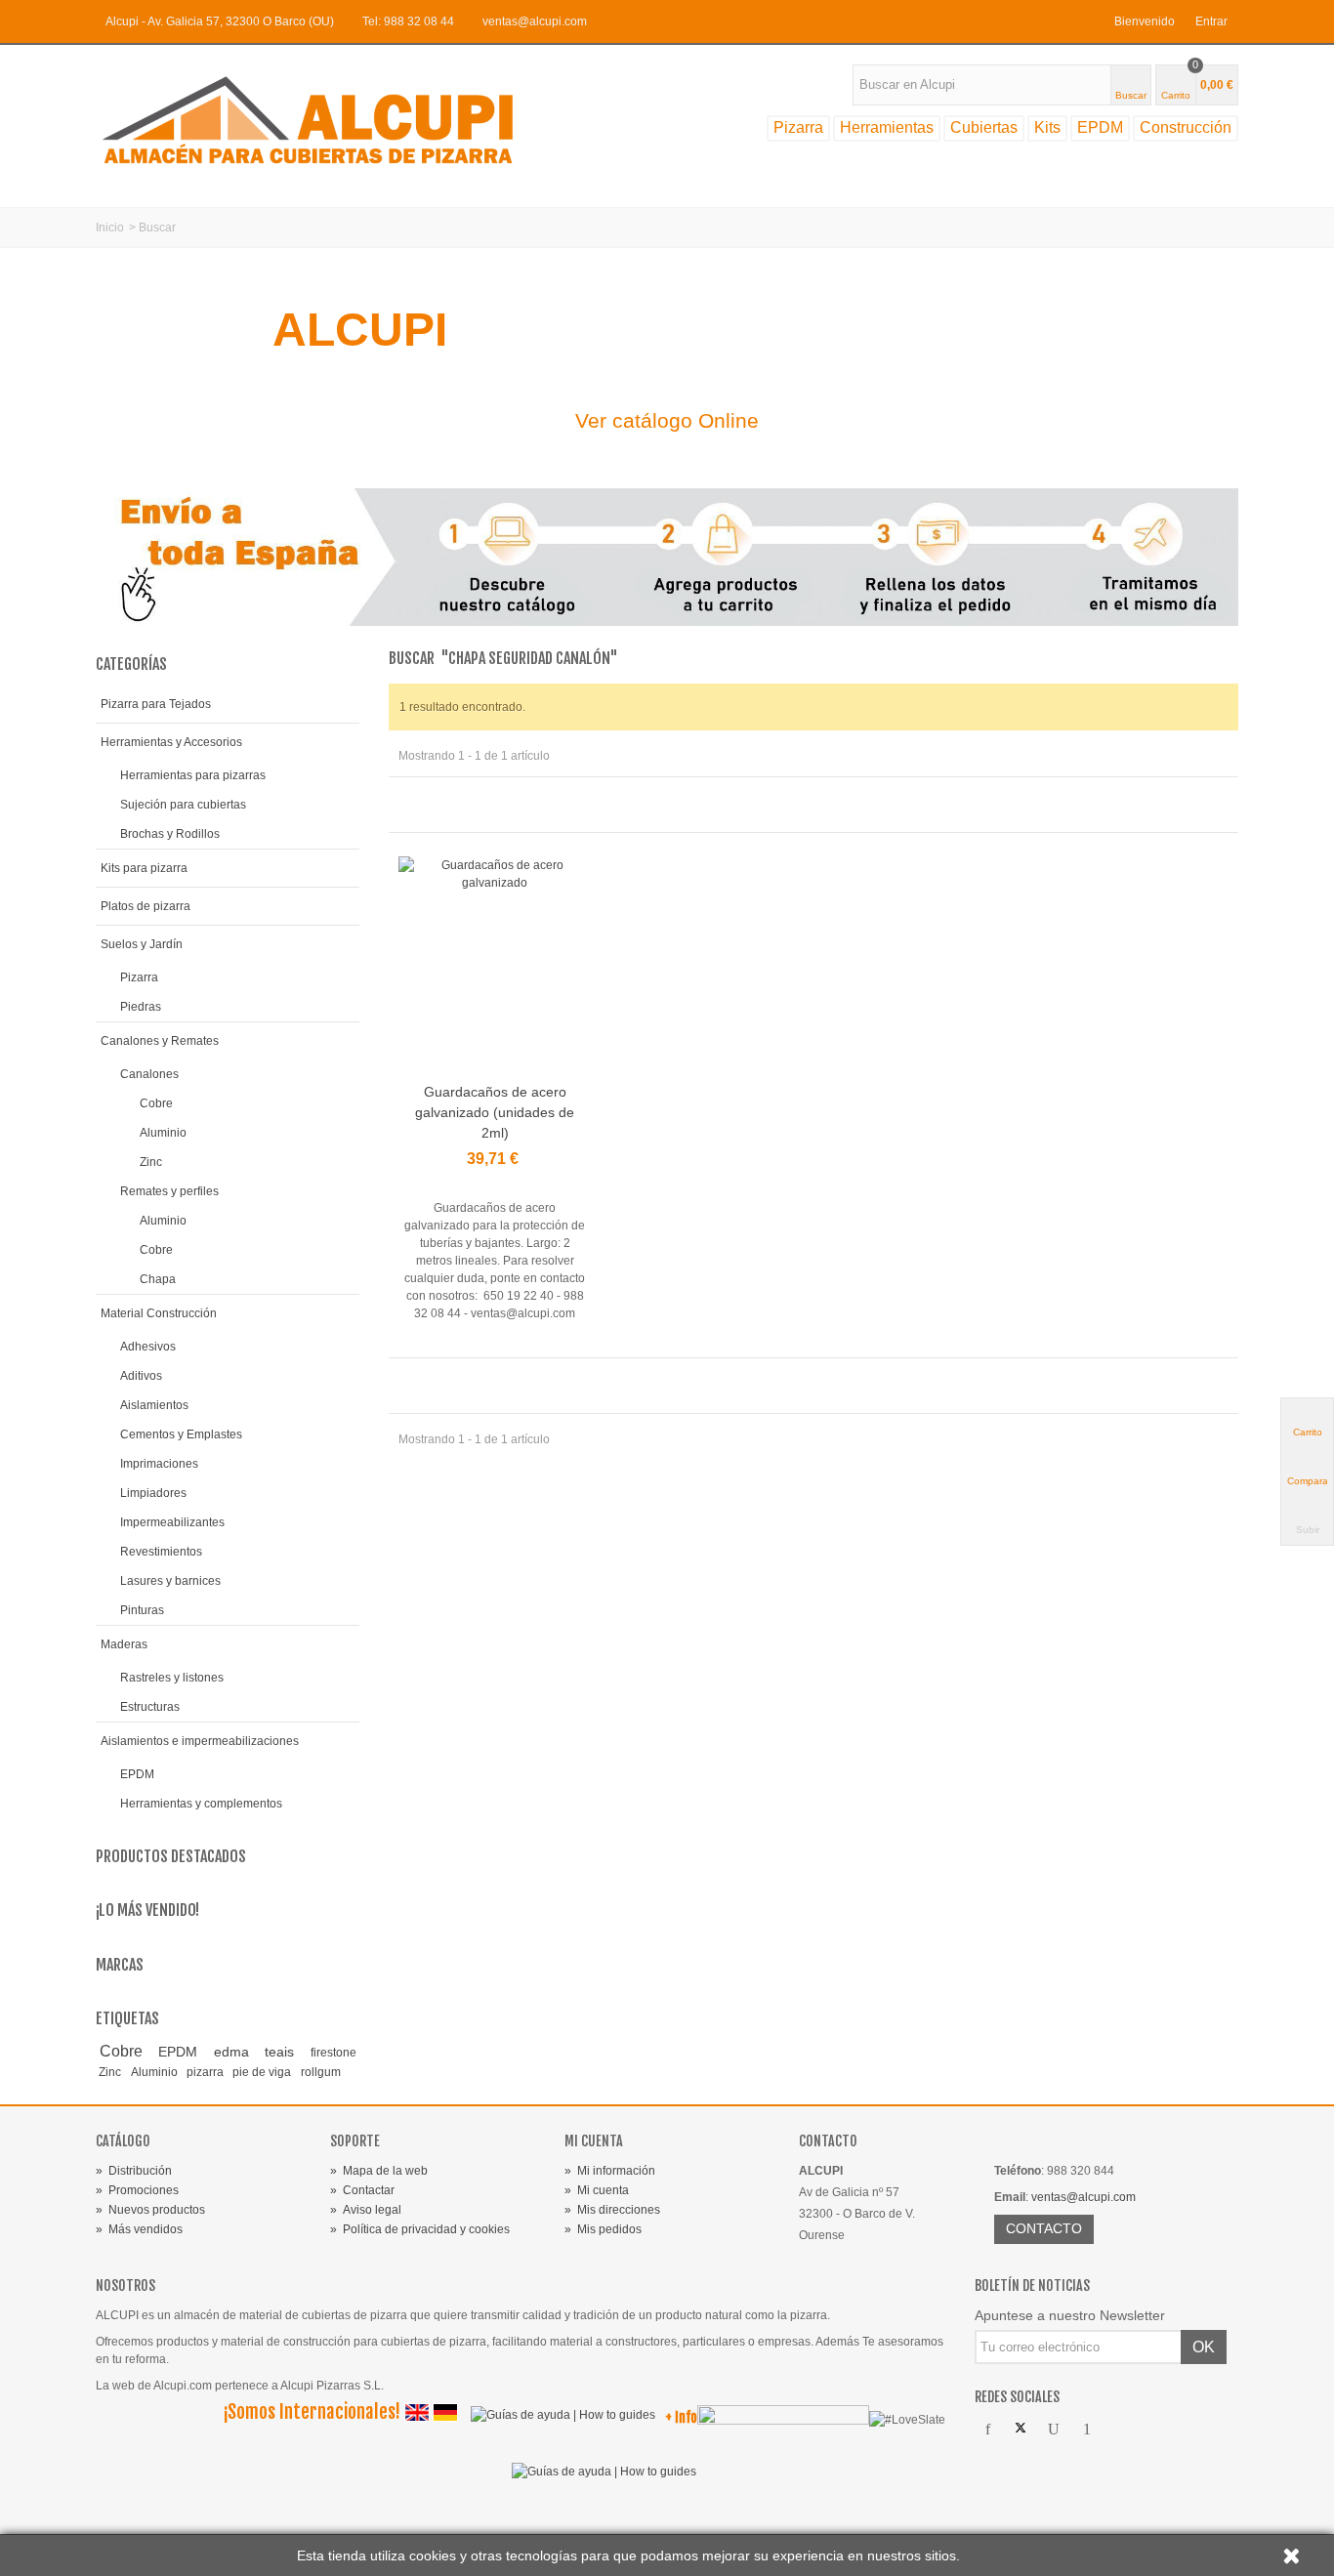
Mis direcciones (612, 2210)
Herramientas (887, 127)
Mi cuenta (597, 2190)
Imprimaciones (159, 1464)
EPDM (1100, 127)
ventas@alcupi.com (535, 21)
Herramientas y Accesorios (171, 742)
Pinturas (142, 1610)
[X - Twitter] (1021, 2430)
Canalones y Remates (160, 1041)
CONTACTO (1044, 2228)
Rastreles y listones (172, 1678)
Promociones (137, 2190)
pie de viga (263, 2072)
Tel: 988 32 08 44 (408, 21)
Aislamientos (154, 1405)
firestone (333, 2053)
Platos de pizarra (146, 906)
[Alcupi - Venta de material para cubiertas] (325, 119)
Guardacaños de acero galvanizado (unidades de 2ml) (495, 1112)
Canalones (149, 1074)
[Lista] (434, 804)
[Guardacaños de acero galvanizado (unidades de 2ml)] (495, 966)
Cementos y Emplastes (181, 1434)
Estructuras (150, 1707)
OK (1204, 2347)
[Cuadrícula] (410, 804)
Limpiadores (153, 1493)
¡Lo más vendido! (147, 1911)
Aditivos (141, 1376)
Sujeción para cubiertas (183, 805)
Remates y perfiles (169, 1191)
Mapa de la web (379, 2171)
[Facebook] (987, 2430)
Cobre (156, 1103)
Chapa (158, 1279)
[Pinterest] (1087, 2430)
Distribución (134, 2171)
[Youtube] (1054, 2430)
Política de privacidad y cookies (420, 2229)
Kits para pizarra (144, 868)
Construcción (1186, 127)
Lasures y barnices (170, 1581)
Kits (1047, 127)
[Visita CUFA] (783, 2419)
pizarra (207, 2072)
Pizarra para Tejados (156, 704)
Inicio (110, 228)
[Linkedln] (1153, 2430)
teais (284, 2052)
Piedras (141, 1007)
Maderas (124, 1644)
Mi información (610, 2171)
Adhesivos (148, 1347)
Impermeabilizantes (172, 1522)
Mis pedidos (603, 2229)
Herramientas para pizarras (193, 775)
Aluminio (163, 1133)
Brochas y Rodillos (170, 834)
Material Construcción (159, 1313)
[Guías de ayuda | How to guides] (558, 2419)
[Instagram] (1120, 2430)
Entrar (1211, 21)
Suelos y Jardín (142, 944)
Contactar (362, 2190)
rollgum (321, 2072)
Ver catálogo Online (667, 420)
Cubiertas (984, 127)
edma (236, 2052)
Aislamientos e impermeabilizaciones (200, 1741)
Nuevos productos (150, 2210)
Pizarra (798, 127)
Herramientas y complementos (201, 1804)
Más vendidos (139, 2229)
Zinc (151, 1162)
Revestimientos (161, 1552)
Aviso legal (366, 2210)
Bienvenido (1145, 21)
